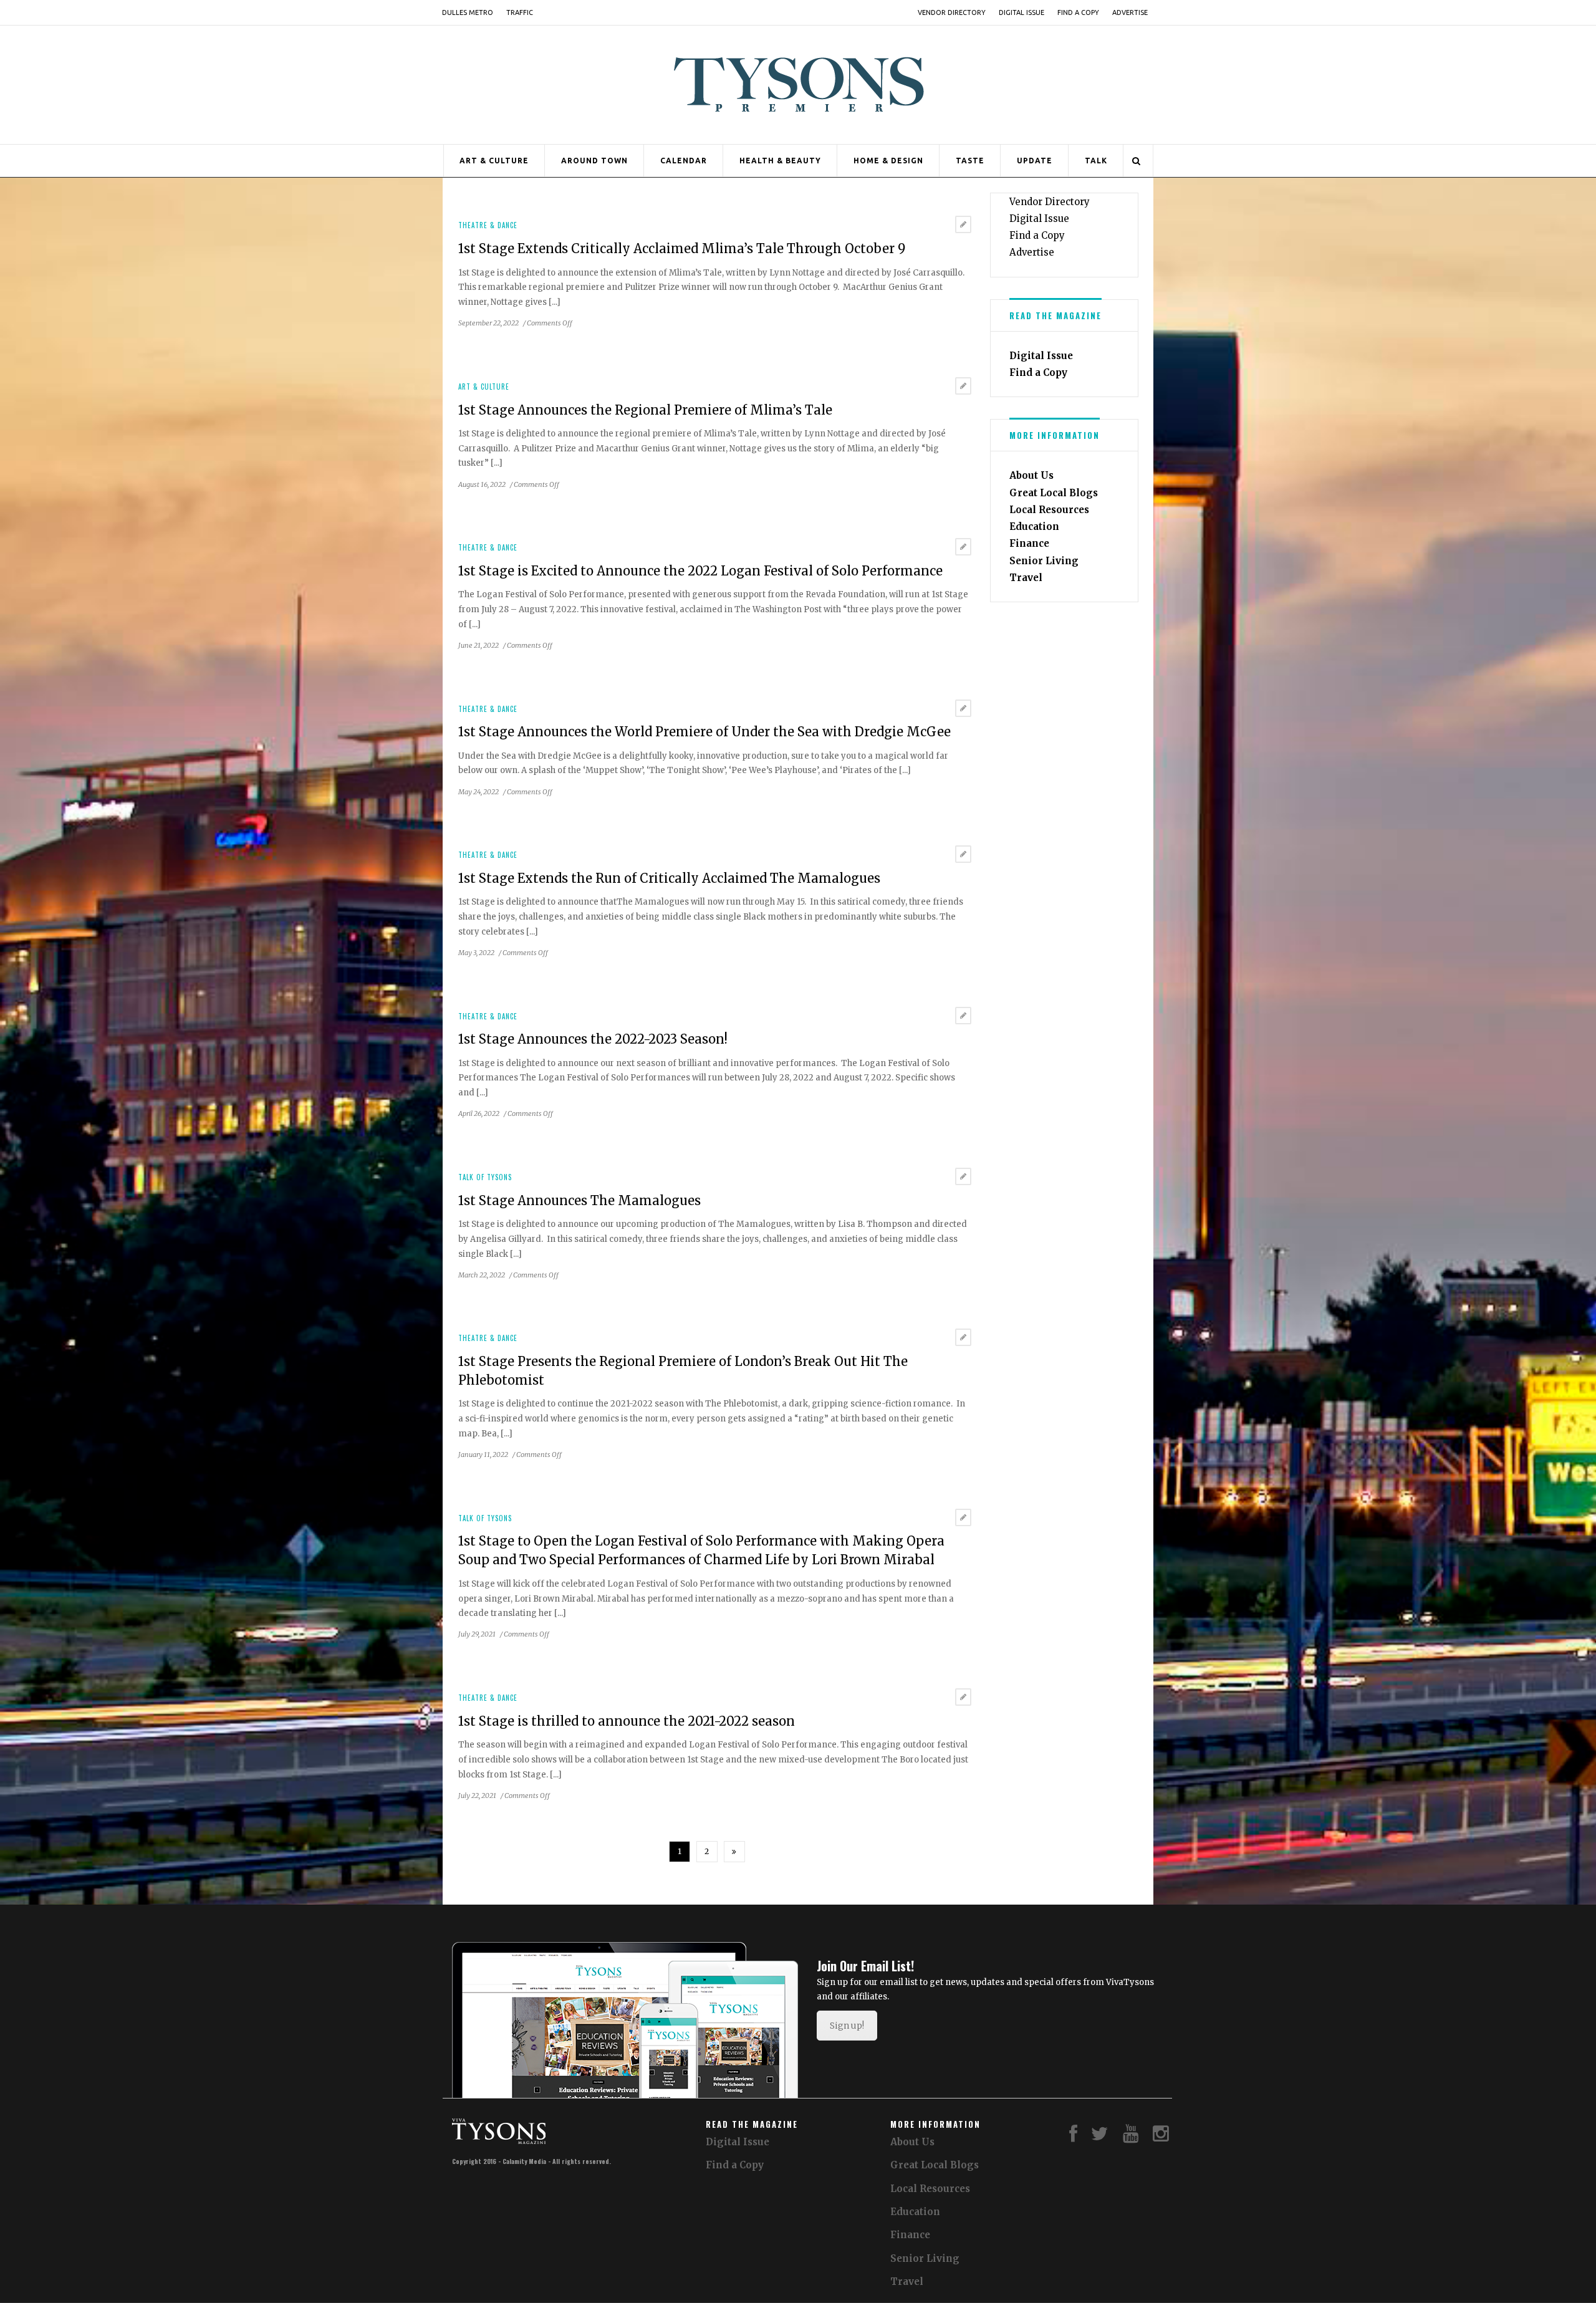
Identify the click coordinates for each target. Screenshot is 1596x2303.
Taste (970, 161)
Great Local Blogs (1054, 493)
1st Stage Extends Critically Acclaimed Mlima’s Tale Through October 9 (682, 248)
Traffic (520, 12)
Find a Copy (1078, 12)
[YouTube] (1131, 2137)
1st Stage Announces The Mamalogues (579, 1200)
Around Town (594, 161)
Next (734, 1852)
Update (1035, 161)
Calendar (684, 161)
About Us (1031, 475)
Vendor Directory (952, 12)
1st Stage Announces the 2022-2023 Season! (593, 1039)
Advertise (1130, 12)
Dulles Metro (468, 12)
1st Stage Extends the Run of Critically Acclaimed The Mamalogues (669, 878)
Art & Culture (494, 161)
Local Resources (1049, 510)
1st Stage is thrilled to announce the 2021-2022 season (627, 1721)
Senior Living (1044, 561)
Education (1034, 526)
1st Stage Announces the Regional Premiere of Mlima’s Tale (645, 410)
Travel (1026, 578)
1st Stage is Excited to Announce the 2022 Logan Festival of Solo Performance (700, 571)
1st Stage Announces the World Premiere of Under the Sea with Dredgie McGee (704, 732)
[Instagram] (1161, 2137)
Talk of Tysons (485, 1177)
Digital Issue (1022, 12)
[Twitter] (1100, 2137)
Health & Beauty (780, 161)
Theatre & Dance (488, 225)
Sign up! (847, 2026)
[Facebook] (1073, 2137)
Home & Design (888, 161)
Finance (1029, 543)
